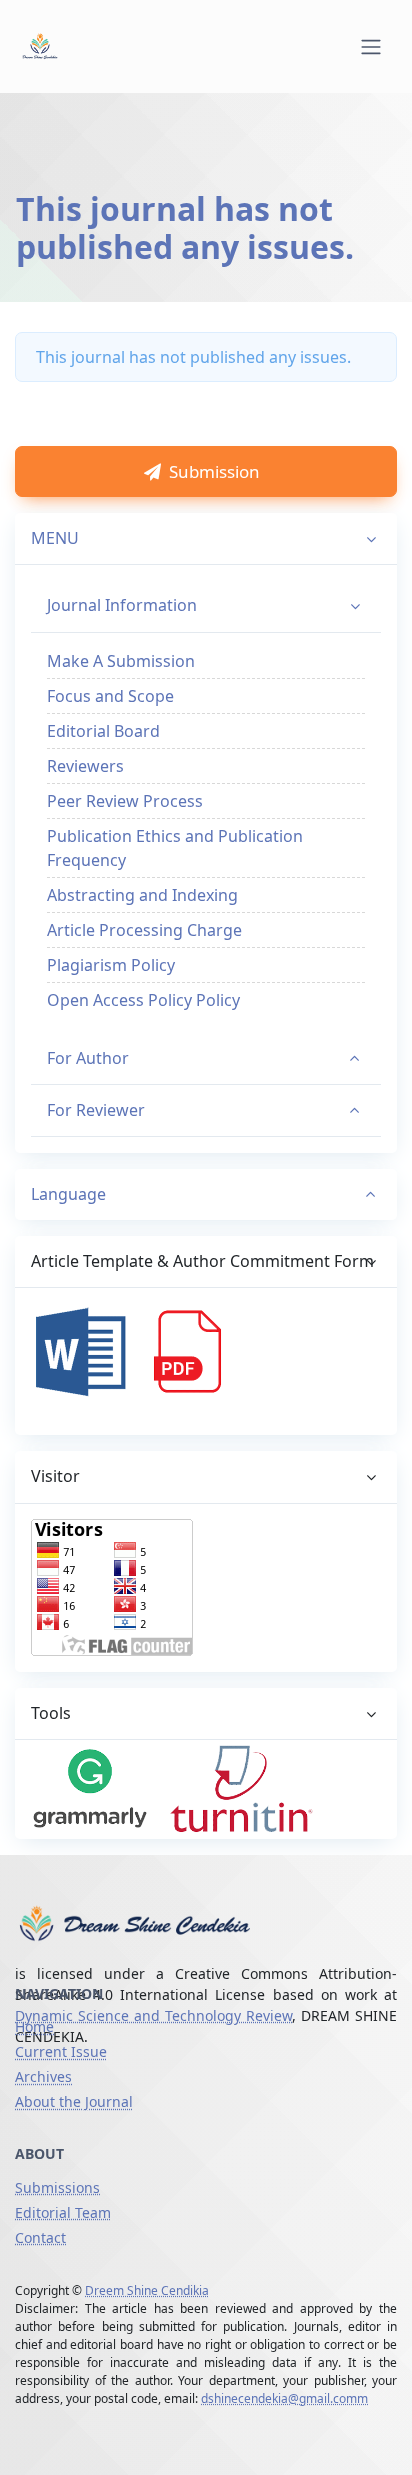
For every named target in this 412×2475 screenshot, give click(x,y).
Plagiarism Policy (111, 965)
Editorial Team (63, 2212)
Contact (40, 2237)
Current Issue (61, 2051)
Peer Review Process (125, 801)
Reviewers (85, 766)
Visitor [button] (55, 1476)
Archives (43, 2076)
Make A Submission (121, 661)
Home (34, 2026)
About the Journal (74, 2101)
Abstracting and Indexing (142, 895)
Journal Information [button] (122, 605)
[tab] (206, 1195)
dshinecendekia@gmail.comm (284, 2398)
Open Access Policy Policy (143, 1000)
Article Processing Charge (144, 930)
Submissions (57, 2187)
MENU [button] (55, 538)
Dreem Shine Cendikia (147, 2290)
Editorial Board (103, 731)
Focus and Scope (110, 696)
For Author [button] (88, 1058)
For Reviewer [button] (96, 1110)
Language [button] (68, 1194)
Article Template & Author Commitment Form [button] (202, 1261)
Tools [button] (51, 1713)
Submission (214, 471)
